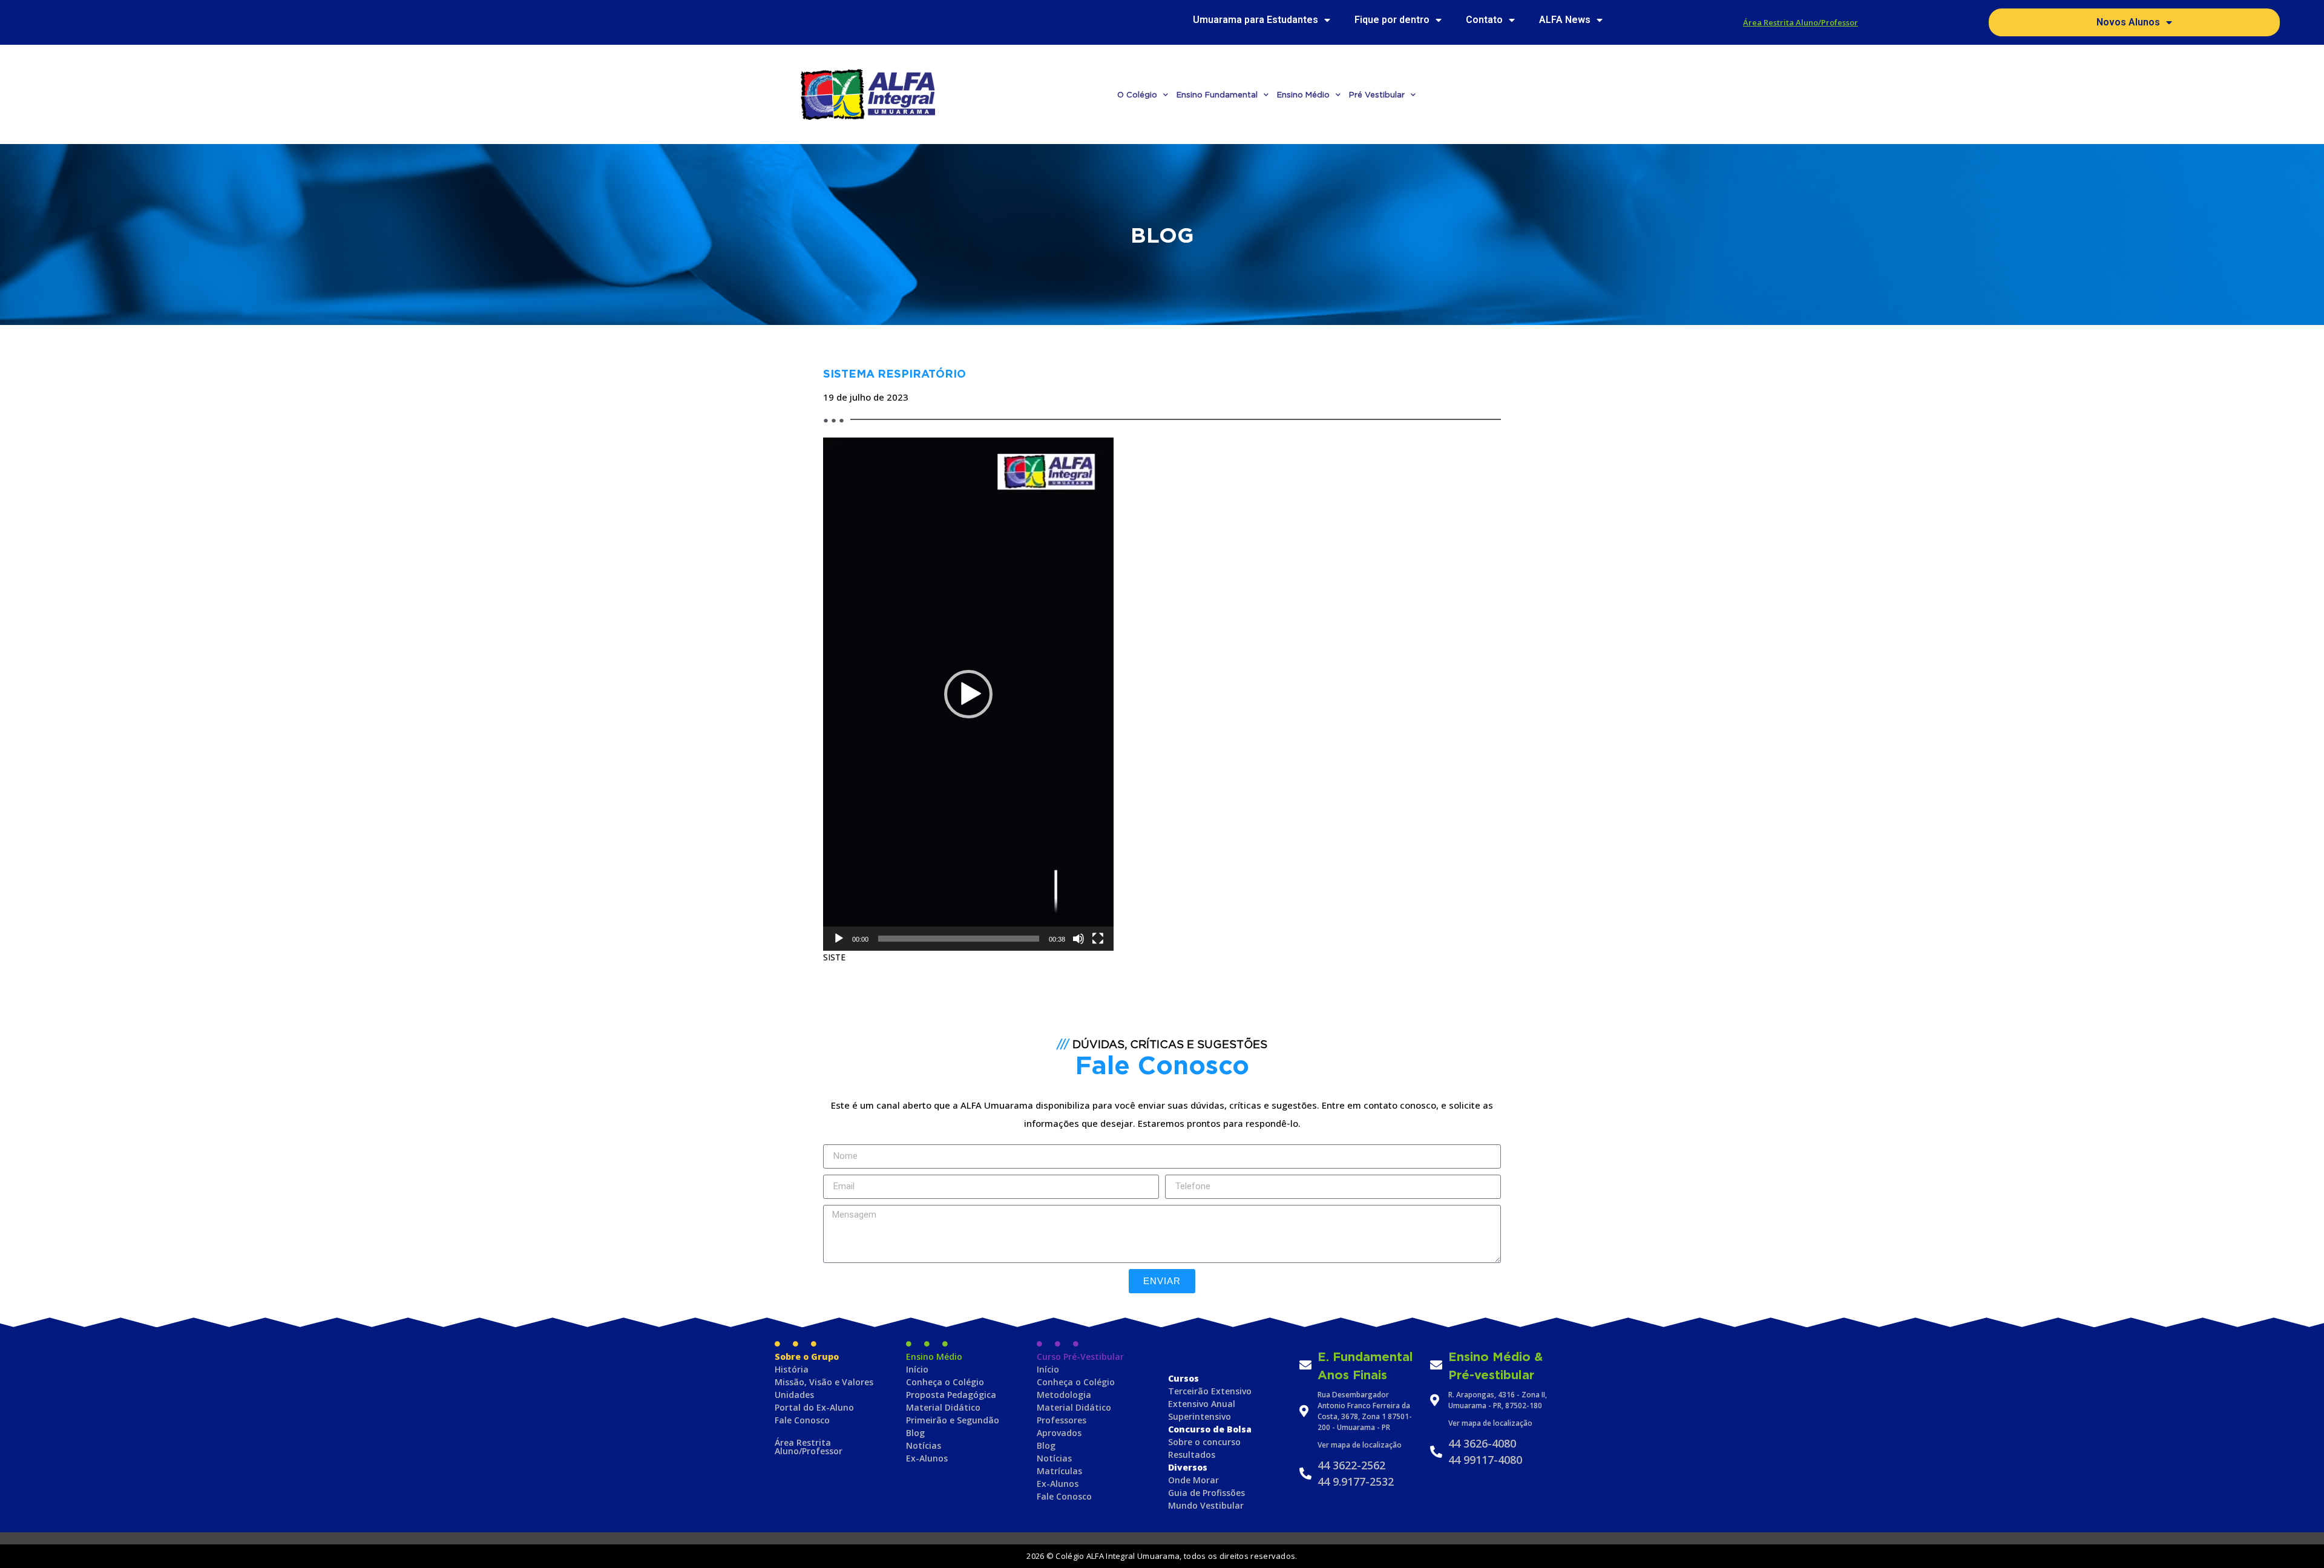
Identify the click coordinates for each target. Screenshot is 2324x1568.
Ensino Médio (1303, 94)
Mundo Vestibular (1206, 1505)
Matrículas (1059, 1471)
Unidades (794, 1395)
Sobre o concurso (1204, 1442)
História (792, 1369)
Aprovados (1059, 1433)
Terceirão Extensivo (1210, 1391)
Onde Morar (1193, 1480)
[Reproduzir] (839, 939)
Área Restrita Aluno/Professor (1800, 22)
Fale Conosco (802, 1420)
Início (917, 1369)
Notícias (924, 1445)
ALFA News (1565, 20)
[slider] (959, 939)
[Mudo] (1078, 939)
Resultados (1192, 1455)
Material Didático (943, 1407)
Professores (1062, 1420)
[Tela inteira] (1098, 939)
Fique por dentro (1392, 20)
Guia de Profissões (1206, 1493)
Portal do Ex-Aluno (814, 1407)
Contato (1484, 20)
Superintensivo (1200, 1416)
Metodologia (1064, 1395)
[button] (968, 694)
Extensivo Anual (1202, 1404)
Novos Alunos (2128, 22)
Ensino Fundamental (1217, 94)
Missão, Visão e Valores (824, 1382)
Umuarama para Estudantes (1256, 20)
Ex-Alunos (927, 1458)
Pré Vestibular (1377, 94)
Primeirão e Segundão (953, 1420)
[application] (968, 694)
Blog (915, 1433)
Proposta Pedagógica (951, 1395)
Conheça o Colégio (945, 1382)
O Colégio (1137, 94)
